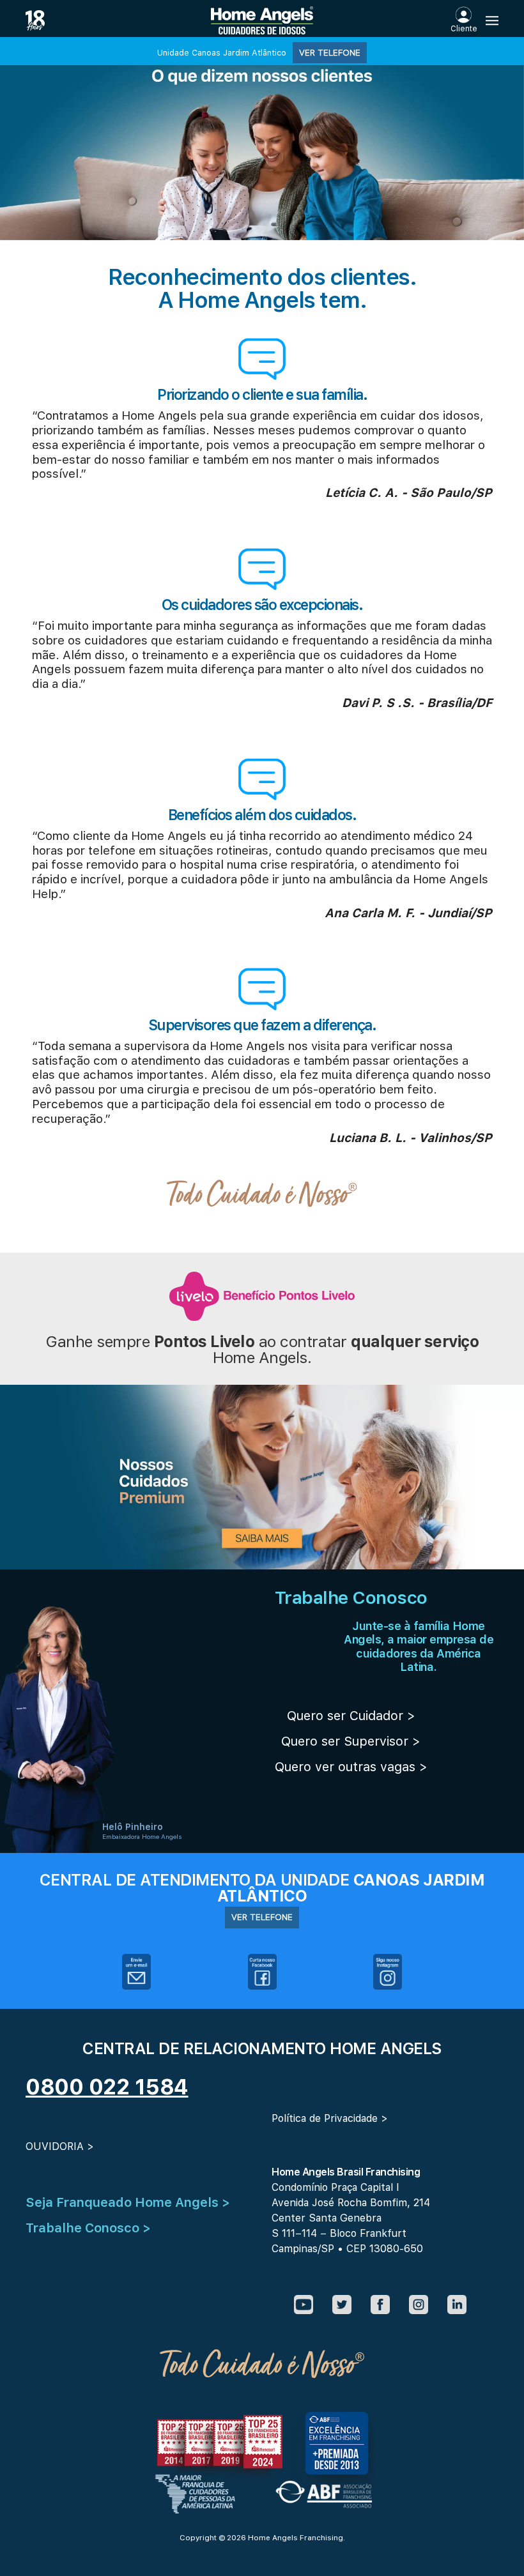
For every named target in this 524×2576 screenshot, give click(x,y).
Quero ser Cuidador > (351, 1716)
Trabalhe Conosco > (88, 2228)
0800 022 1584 (107, 2087)
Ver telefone (330, 52)
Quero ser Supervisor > (351, 1741)
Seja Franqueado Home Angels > (128, 2202)
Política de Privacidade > (330, 2118)
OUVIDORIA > (60, 2146)
